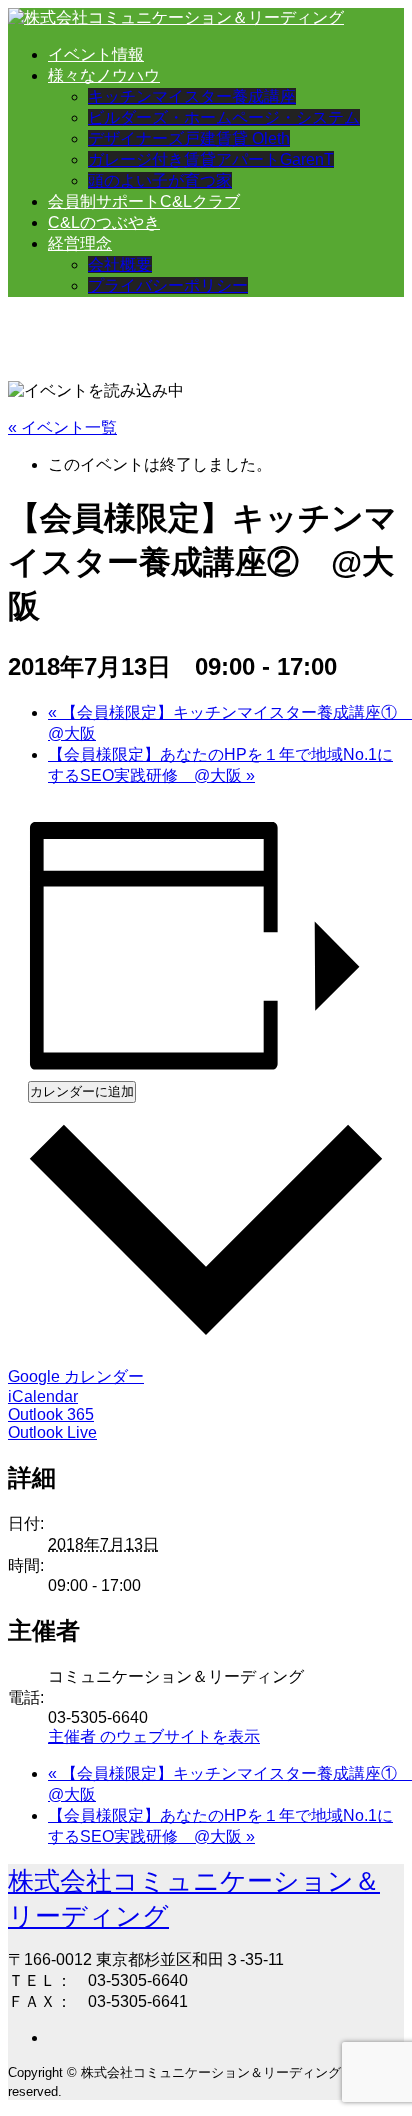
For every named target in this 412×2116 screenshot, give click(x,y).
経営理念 (80, 243)
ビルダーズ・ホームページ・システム (224, 117)
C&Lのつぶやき (104, 222)
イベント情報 (96, 54)
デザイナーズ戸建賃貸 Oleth (189, 138)
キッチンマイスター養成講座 (192, 96)
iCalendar (43, 1396)
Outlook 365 (51, 1414)
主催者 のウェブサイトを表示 (154, 1736)
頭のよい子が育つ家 (160, 180)
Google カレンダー (76, 1376)
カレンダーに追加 (82, 1091)
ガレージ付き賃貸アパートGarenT (211, 159)
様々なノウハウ (104, 75)
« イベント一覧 (62, 427)
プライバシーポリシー (168, 285)
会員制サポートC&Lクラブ (144, 201)
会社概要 (120, 264)
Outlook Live (52, 1432)
